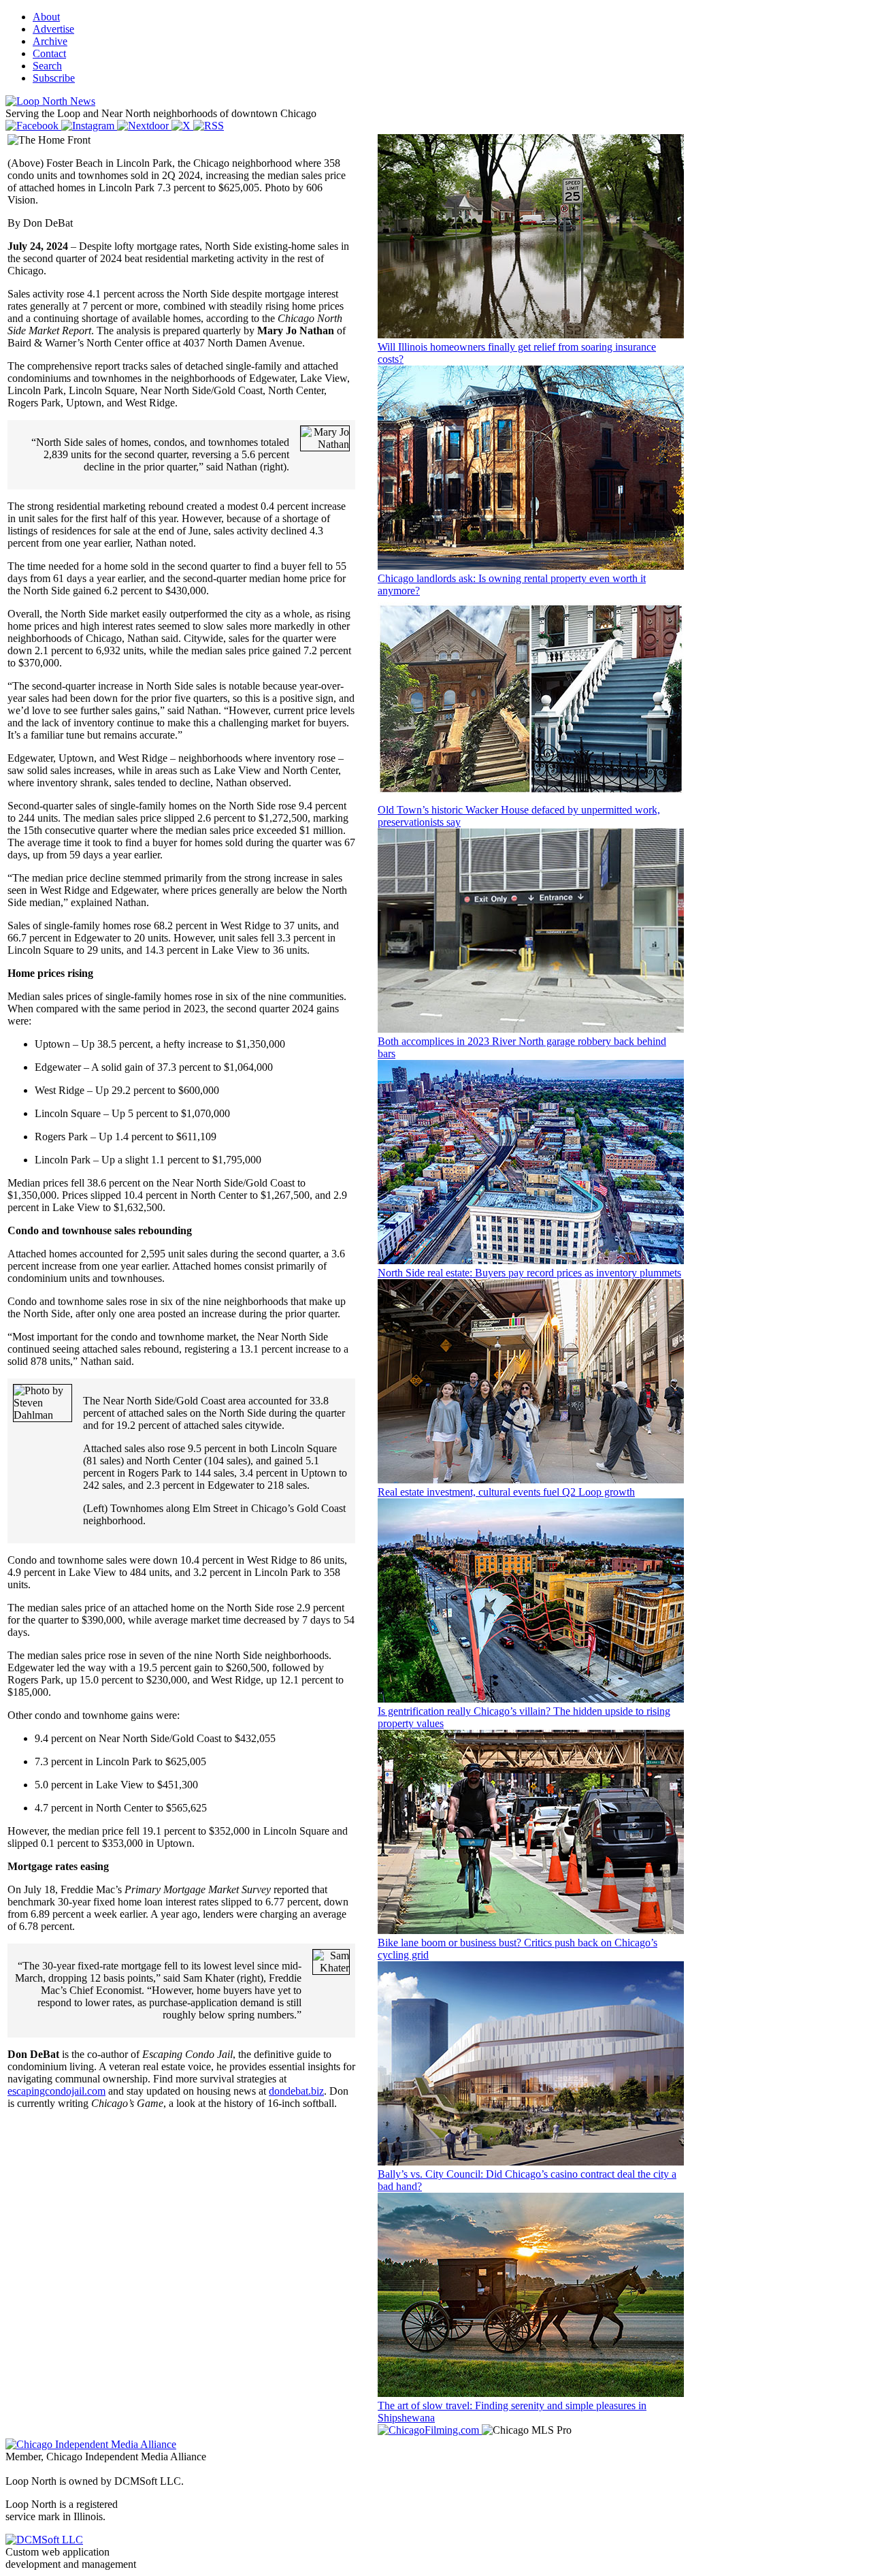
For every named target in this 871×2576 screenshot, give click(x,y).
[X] (182, 126)
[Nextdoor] (144, 126)
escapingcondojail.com (56, 2091)
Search (47, 66)
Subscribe (54, 78)
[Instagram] (89, 126)
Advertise (53, 29)
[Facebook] (33, 126)
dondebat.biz (296, 2091)
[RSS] (209, 126)
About (46, 17)
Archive (50, 41)
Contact (49, 53)
